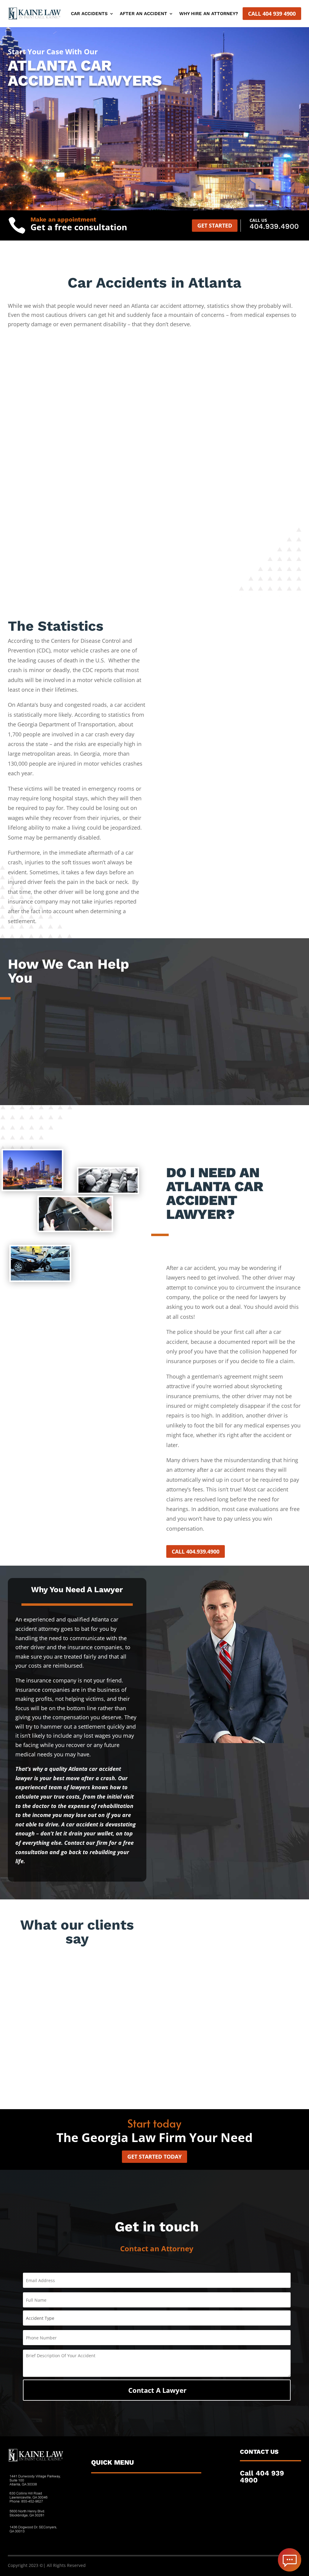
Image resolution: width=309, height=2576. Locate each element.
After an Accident (143, 14)
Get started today (154, 2157)
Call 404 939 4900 (272, 14)
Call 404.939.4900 (196, 1551)
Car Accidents (89, 14)
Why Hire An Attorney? (209, 14)
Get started (215, 225)
